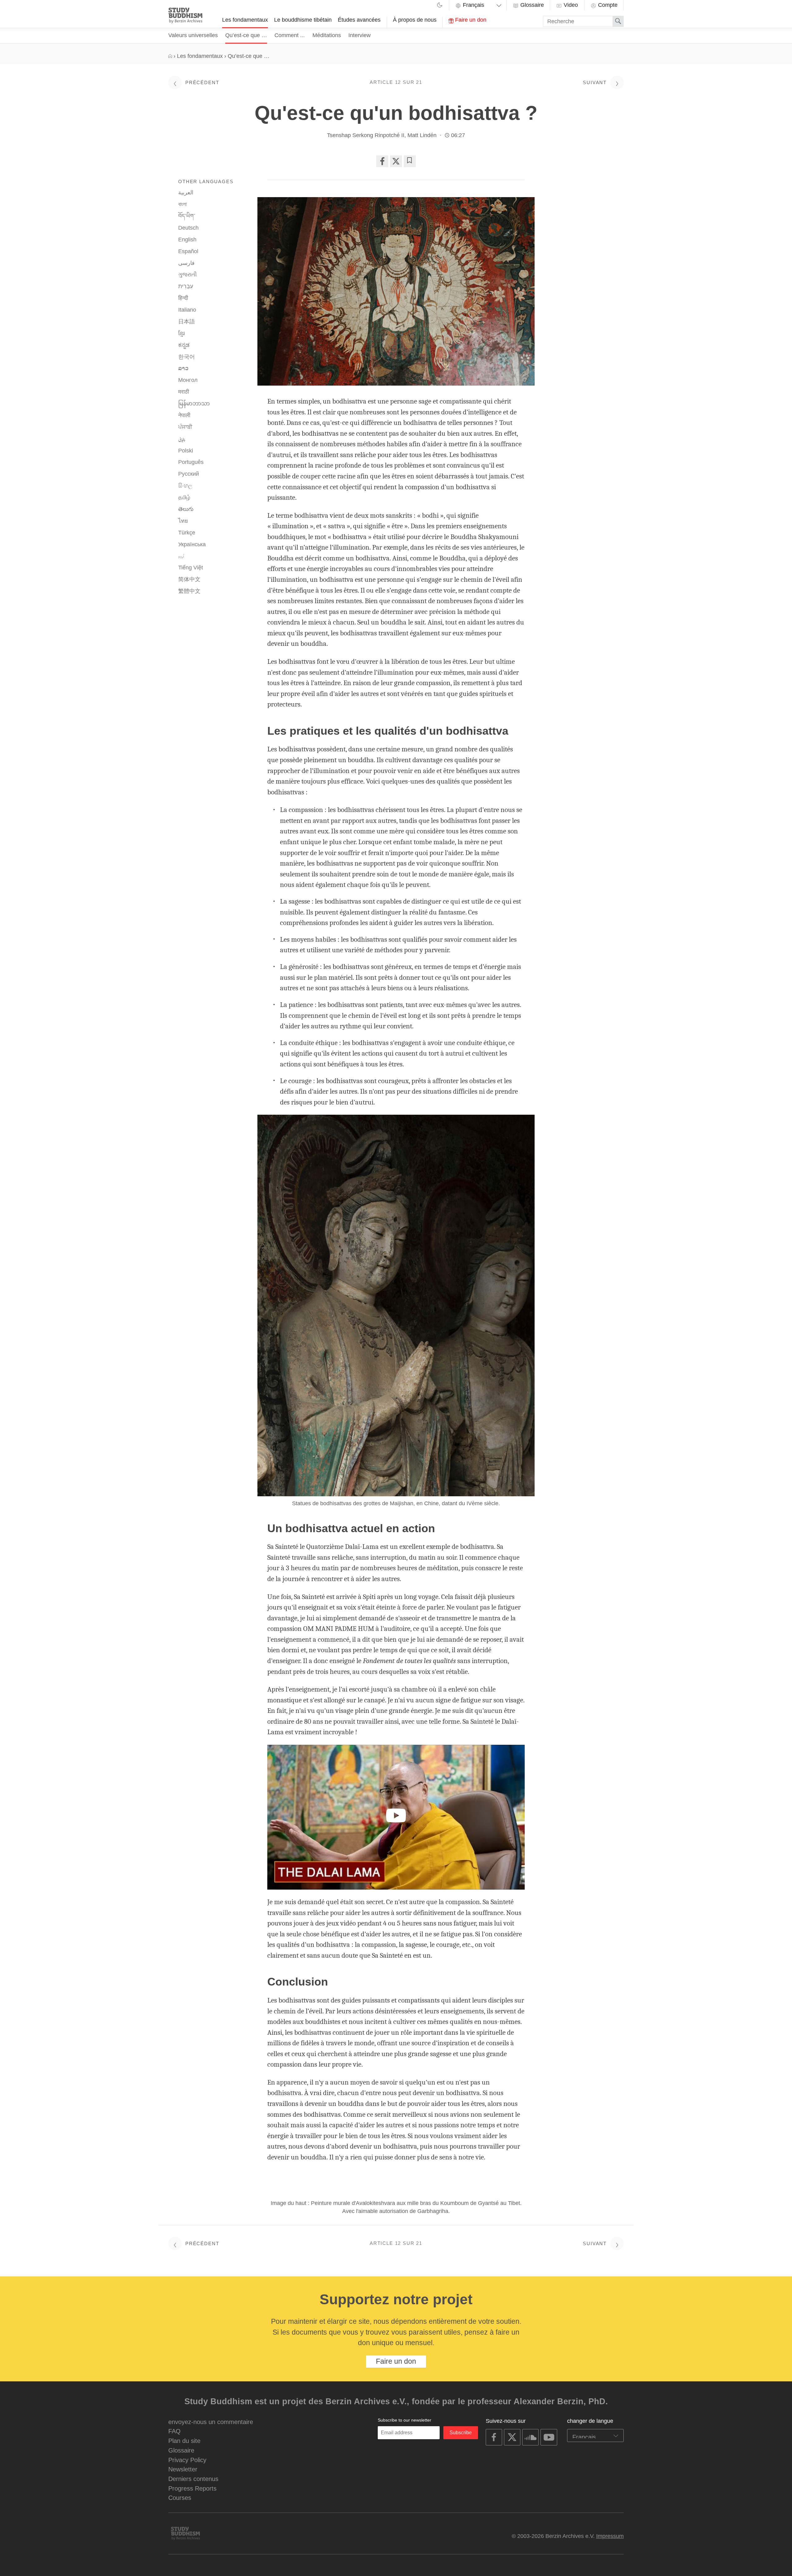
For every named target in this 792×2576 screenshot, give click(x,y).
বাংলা (182, 204)
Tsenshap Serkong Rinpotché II (366, 135)
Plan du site (184, 2441)
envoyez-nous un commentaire (211, 2422)
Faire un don (470, 20)
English (187, 240)
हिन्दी (183, 298)
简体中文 (189, 579)
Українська (192, 544)
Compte (607, 5)
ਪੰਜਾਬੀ (185, 427)
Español (188, 251)
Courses (180, 2498)
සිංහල (185, 486)
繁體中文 (189, 591)
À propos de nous (415, 20)
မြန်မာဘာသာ (194, 404)
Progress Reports (192, 2488)
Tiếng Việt (191, 568)
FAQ (174, 2431)
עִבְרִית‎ (186, 286)
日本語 (187, 322)
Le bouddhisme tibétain (303, 20)
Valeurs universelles (193, 35)
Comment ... (290, 35)
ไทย (183, 521)
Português (191, 462)
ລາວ (183, 368)
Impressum (610, 2536)
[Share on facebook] (382, 161)
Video (570, 5)
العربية (186, 192)
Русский (189, 474)
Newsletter (183, 2469)
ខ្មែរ (181, 333)
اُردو (181, 556)
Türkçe (187, 533)
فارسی (186, 263)
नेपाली (184, 415)
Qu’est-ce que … (246, 35)
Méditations (327, 35)
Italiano (187, 310)
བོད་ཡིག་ (187, 216)
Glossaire (531, 5)
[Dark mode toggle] (440, 6)
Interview (359, 35)
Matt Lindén (422, 135)
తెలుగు (186, 509)
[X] (396, 161)
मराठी (184, 392)
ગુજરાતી (187, 274)
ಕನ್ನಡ (184, 345)
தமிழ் (184, 497)
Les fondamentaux (245, 20)
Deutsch (188, 228)
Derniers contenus (193, 2479)
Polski (186, 451)
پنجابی (182, 439)
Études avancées (359, 20)
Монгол (188, 380)
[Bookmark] (410, 161)
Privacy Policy (187, 2460)
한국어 (187, 357)
